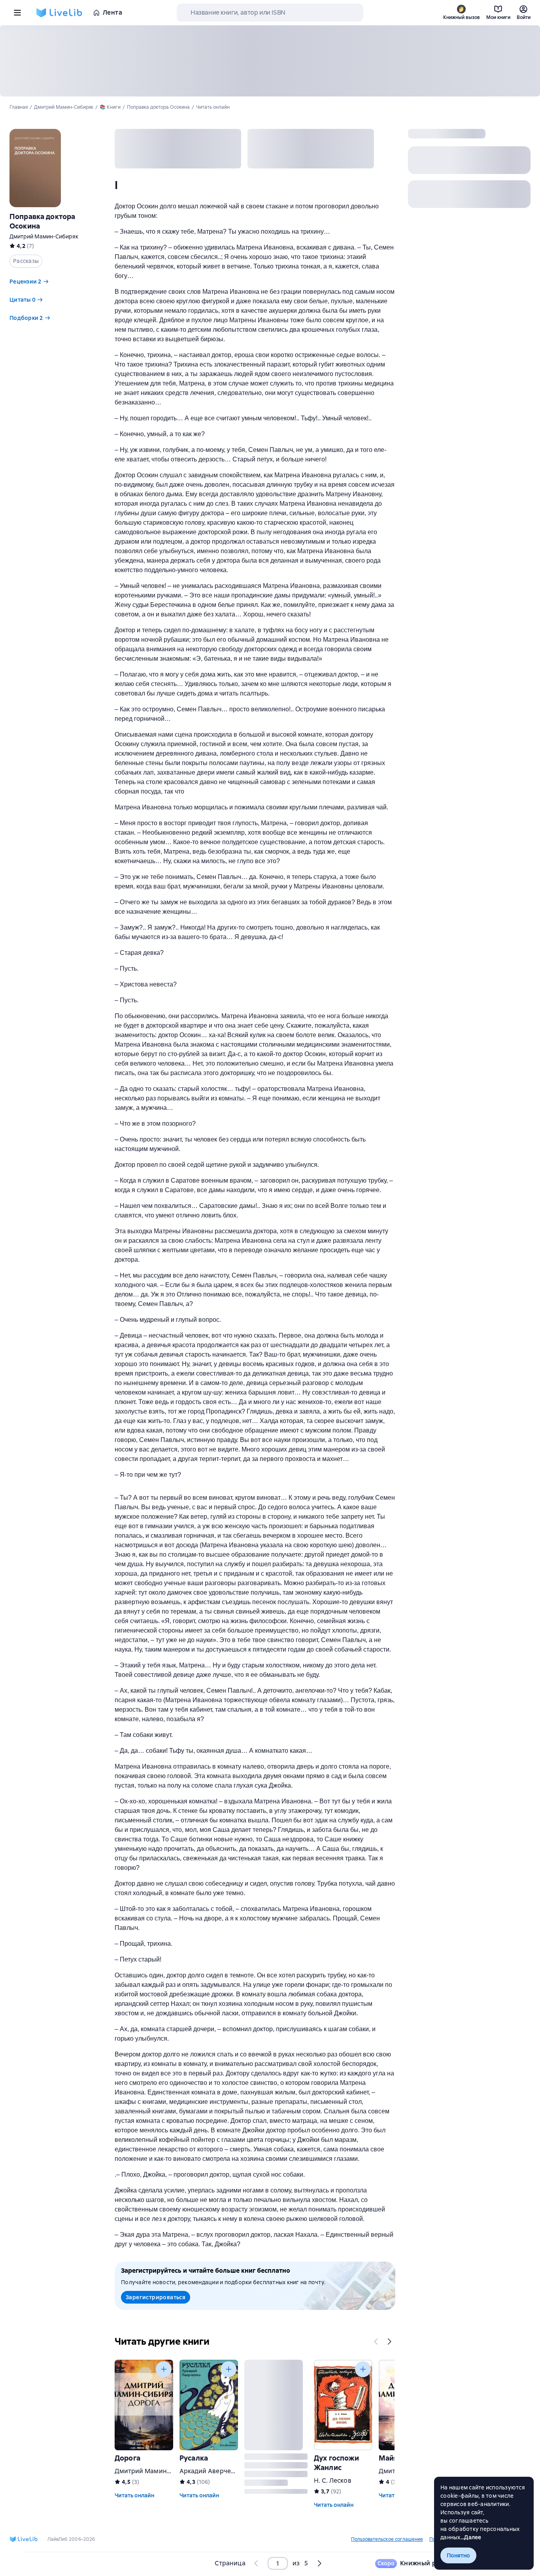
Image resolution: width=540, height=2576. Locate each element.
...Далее (471, 2537)
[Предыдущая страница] (257, 2563)
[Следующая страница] (319, 2563)
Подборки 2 (26, 318)
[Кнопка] (376, 2342)
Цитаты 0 (23, 300)
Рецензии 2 (25, 282)
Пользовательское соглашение (387, 2539)
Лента (112, 12)
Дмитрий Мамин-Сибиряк (44, 236)
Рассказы (26, 261)
